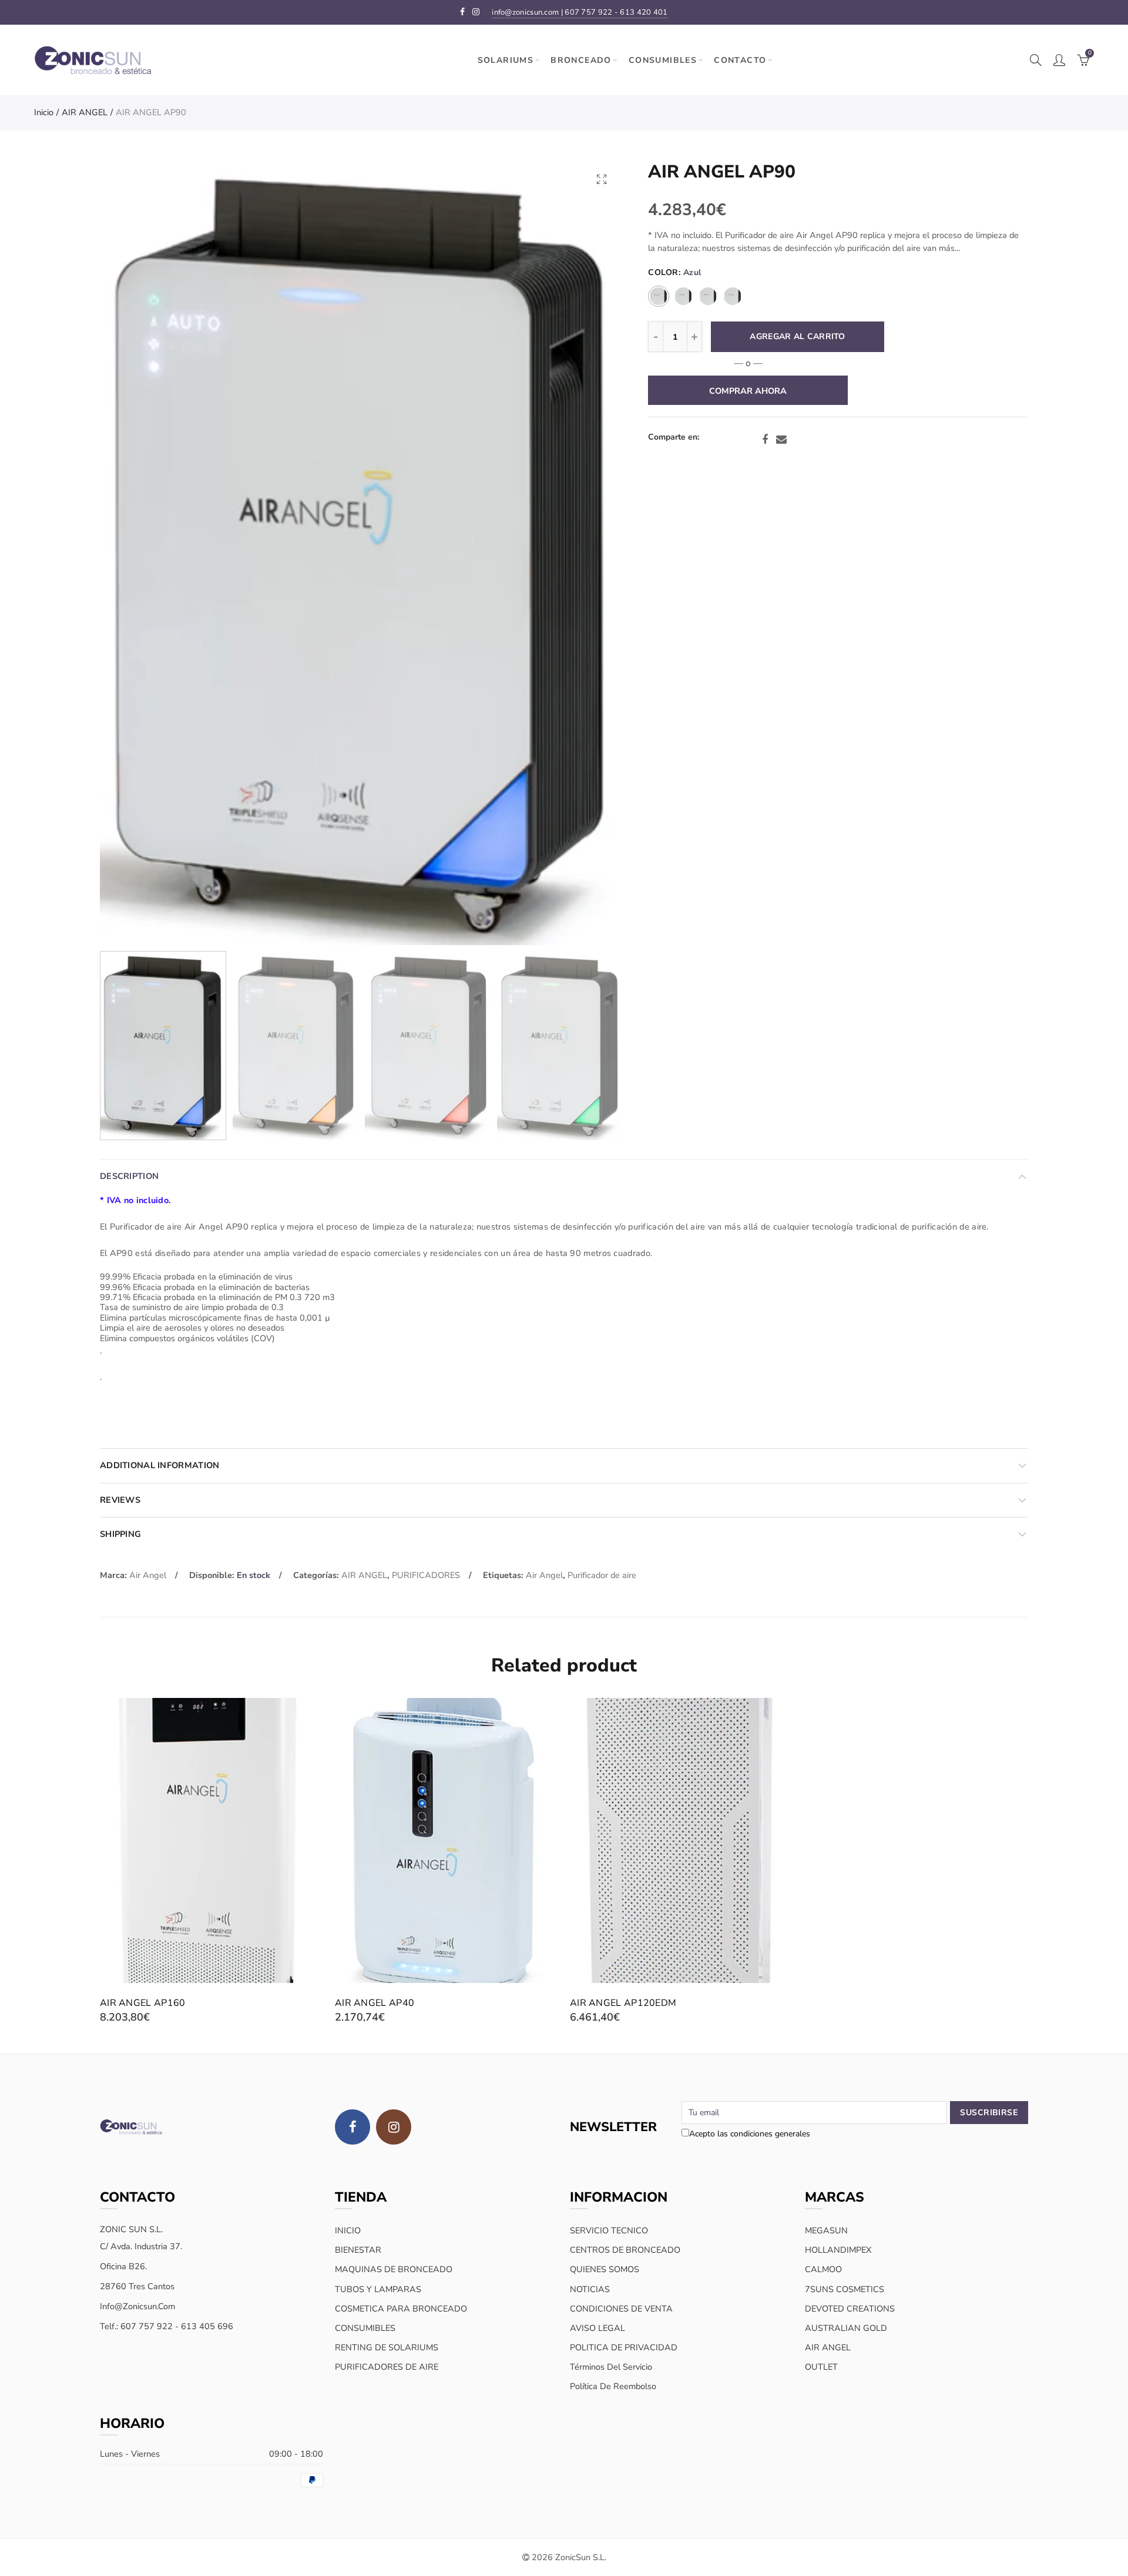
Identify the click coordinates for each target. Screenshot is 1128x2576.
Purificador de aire (602, 1575)
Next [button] (591, 553)
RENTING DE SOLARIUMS (387, 2347)
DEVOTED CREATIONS (850, 2309)
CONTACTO (740, 60)
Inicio (44, 112)
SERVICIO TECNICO (609, 2230)
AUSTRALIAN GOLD (846, 2328)
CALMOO (823, 2269)
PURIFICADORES (426, 1575)
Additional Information (160, 1465)
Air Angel (148, 1575)
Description (129, 1176)
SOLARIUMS (506, 60)
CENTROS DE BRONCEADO (625, 2250)
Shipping (120, 1534)
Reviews (120, 1500)
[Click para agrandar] (602, 179)
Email (781, 440)
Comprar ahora (748, 391)
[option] (361, 552)
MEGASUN (826, 2230)
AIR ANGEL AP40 (375, 2003)
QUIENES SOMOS (605, 2269)
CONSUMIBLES (663, 60)
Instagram (394, 2127)
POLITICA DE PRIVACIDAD (624, 2347)
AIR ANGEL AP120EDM (623, 2003)
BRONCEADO (581, 60)
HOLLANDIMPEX (838, 2250)
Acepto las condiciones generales (750, 2134)
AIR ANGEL (85, 112)
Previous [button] (131, 553)
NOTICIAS (590, 2289)
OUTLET (821, 2367)
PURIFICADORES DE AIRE (387, 2367)
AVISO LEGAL (597, 2328)
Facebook (765, 440)
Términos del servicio (611, 2367)
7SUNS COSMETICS (845, 2289)
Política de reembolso (613, 2386)
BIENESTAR (358, 2250)
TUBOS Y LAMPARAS (378, 2289)
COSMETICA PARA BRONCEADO (401, 2309)
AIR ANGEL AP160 (143, 2003)
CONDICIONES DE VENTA (621, 2309)
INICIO (348, 2230)
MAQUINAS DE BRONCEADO (394, 2269)
